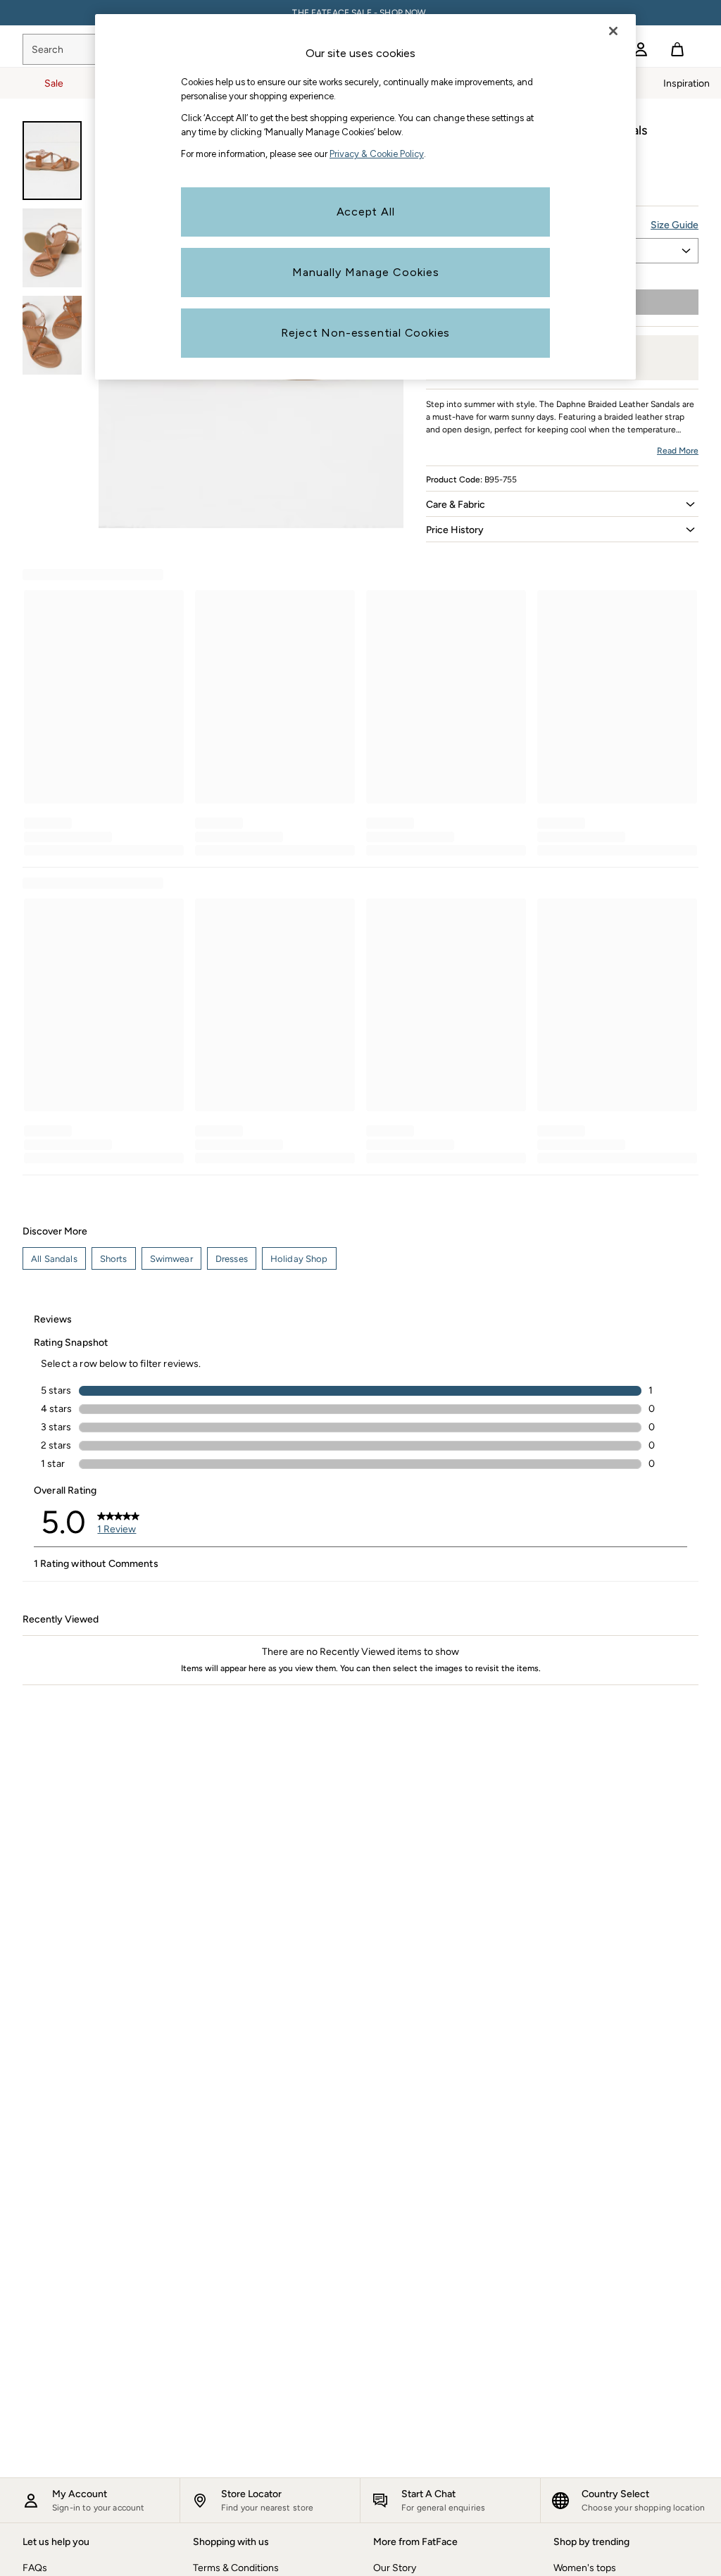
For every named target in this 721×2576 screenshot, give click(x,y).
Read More (678, 451)
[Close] (613, 31)
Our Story (395, 2568)
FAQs (35, 2568)
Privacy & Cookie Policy (377, 154)
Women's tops (585, 2568)
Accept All (366, 212)
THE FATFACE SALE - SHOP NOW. (360, 13)
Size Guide (675, 225)
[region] (365, 197)
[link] (641, 49)
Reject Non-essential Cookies (365, 333)
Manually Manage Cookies (366, 272)
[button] (562, 504)
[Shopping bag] (677, 49)
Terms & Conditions (236, 2568)
